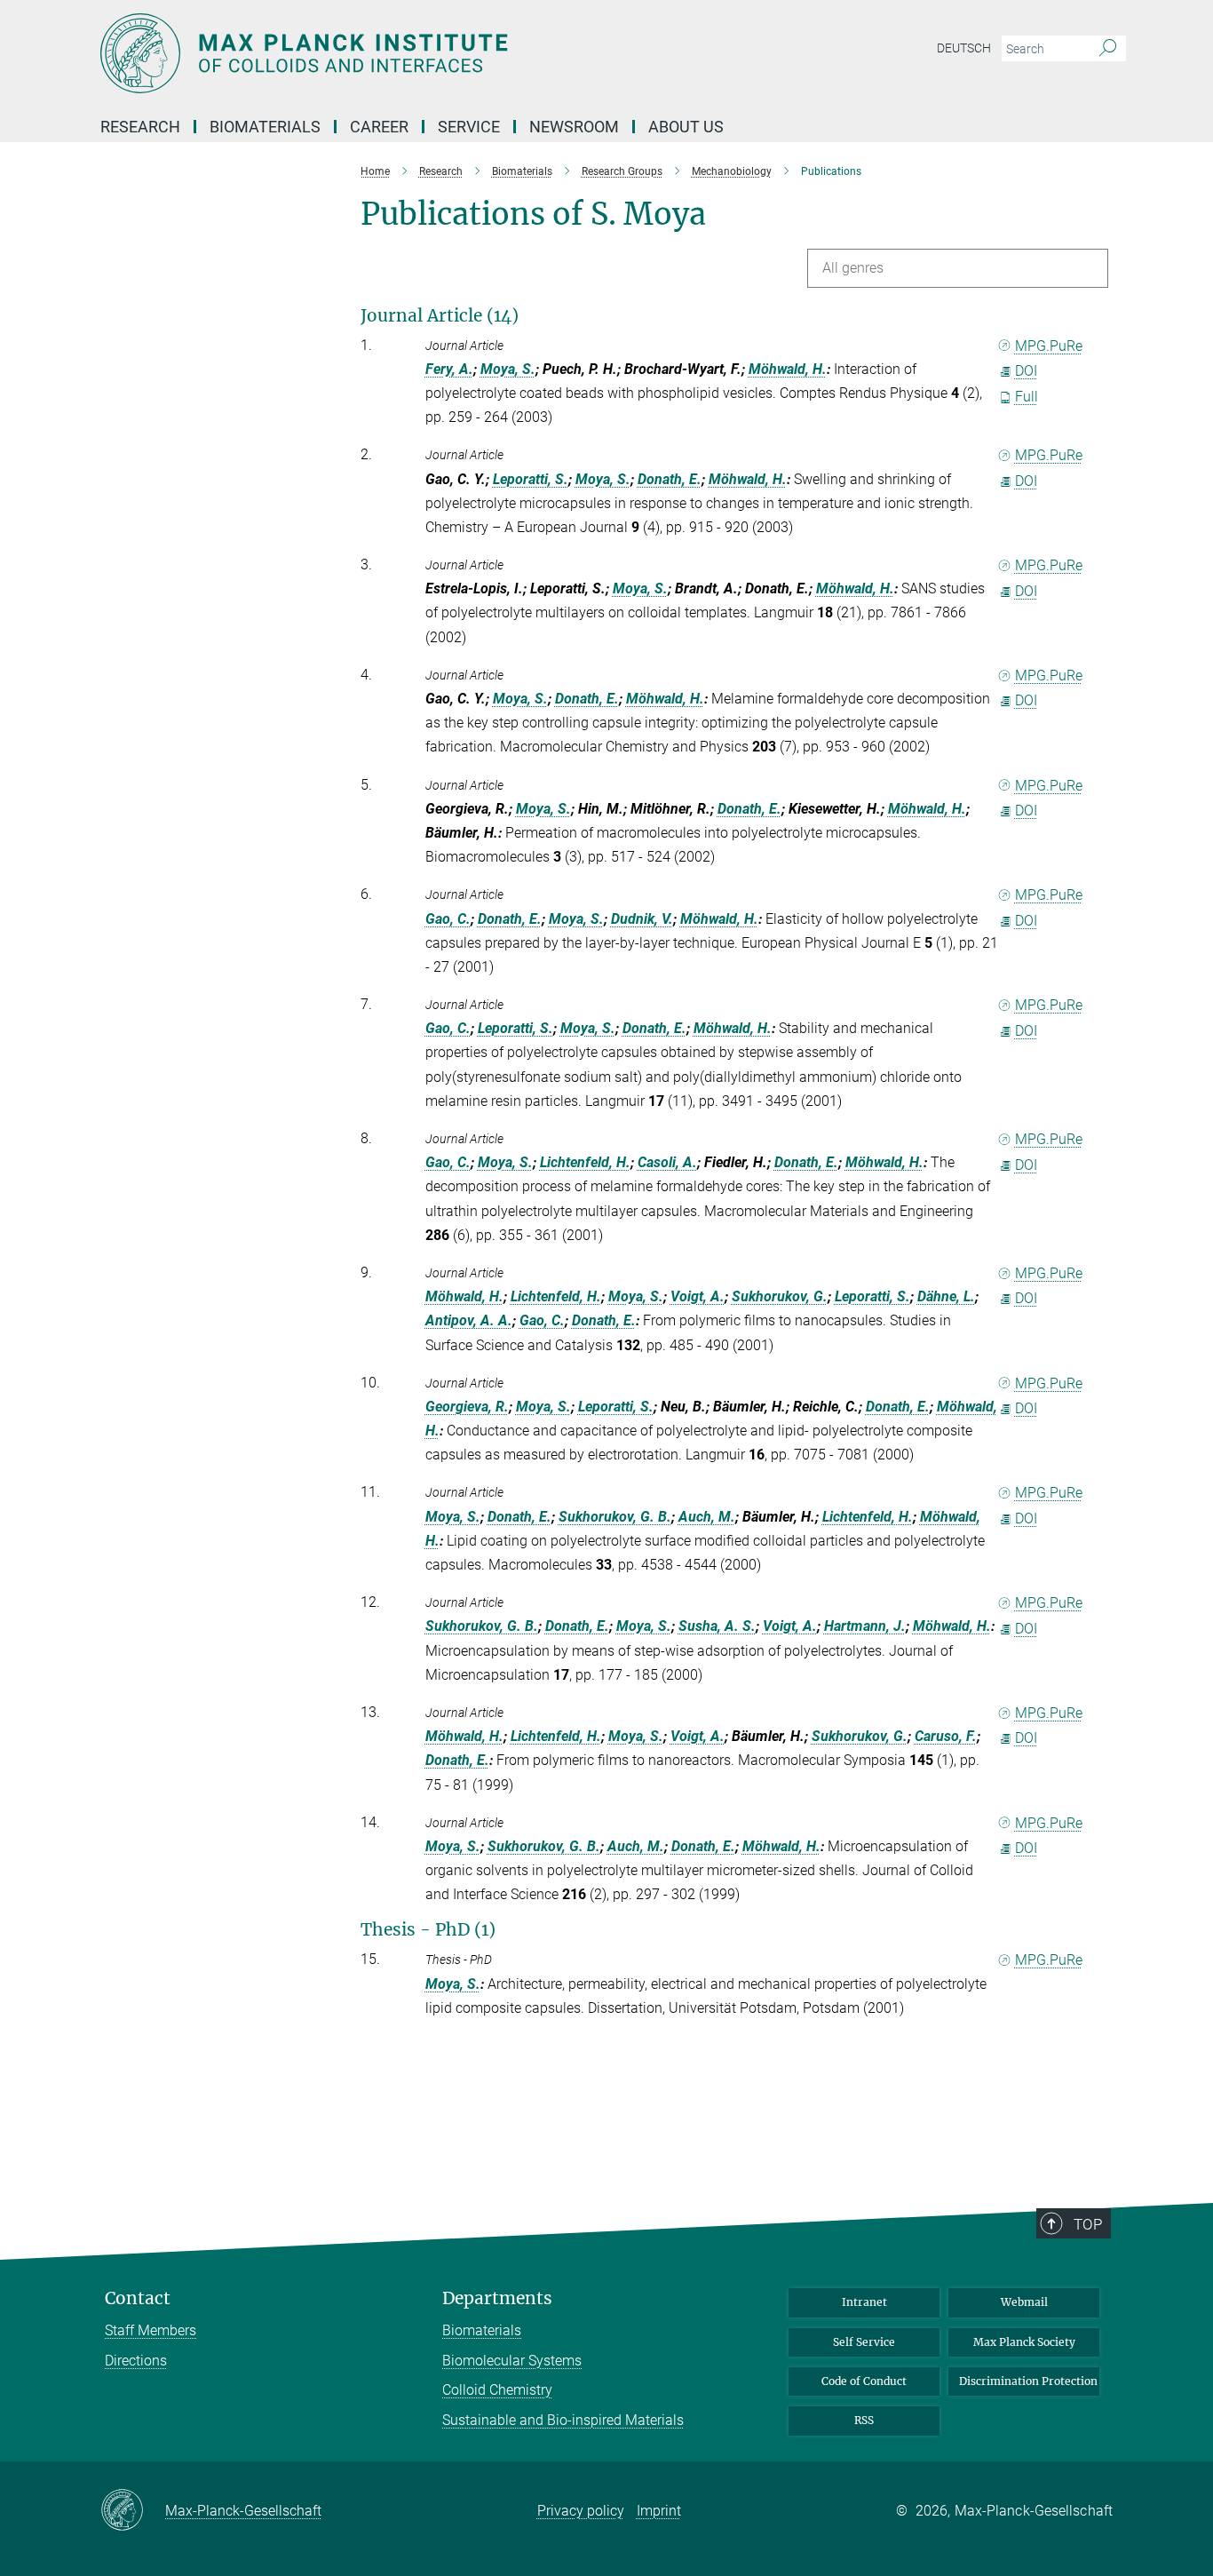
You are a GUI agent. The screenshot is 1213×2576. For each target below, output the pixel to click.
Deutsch (964, 48)
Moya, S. (508, 369)
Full (1027, 397)
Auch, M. (707, 1517)
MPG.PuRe (1049, 346)
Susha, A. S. (717, 1626)
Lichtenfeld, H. (585, 1162)
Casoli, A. (667, 1162)
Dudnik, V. (642, 919)
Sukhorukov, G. (780, 1296)
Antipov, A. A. (469, 1320)
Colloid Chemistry (497, 2390)
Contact (138, 2298)
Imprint (659, 2511)
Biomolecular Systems (512, 2361)
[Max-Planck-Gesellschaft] (133, 2511)
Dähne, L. (946, 1296)
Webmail (1024, 2302)
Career (379, 127)
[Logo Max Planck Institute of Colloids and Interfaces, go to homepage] (433, 53)
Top (1088, 2224)
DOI (1026, 371)
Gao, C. (448, 919)
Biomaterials (482, 2330)
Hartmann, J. (865, 1626)
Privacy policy (581, 2511)
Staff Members (151, 2330)
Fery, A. (449, 369)
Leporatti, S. (531, 479)
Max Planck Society (1024, 2342)
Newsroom (574, 127)
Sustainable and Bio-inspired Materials (563, 2420)
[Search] (1108, 49)
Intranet (864, 2302)
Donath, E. (670, 479)
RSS (864, 2420)
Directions (136, 2361)
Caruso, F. (946, 1736)
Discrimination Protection (1028, 2381)
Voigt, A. (698, 1296)
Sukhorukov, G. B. (615, 1517)
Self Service (864, 2342)
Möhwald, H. (788, 369)
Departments (497, 2298)
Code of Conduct (864, 2381)
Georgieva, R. (467, 1407)
